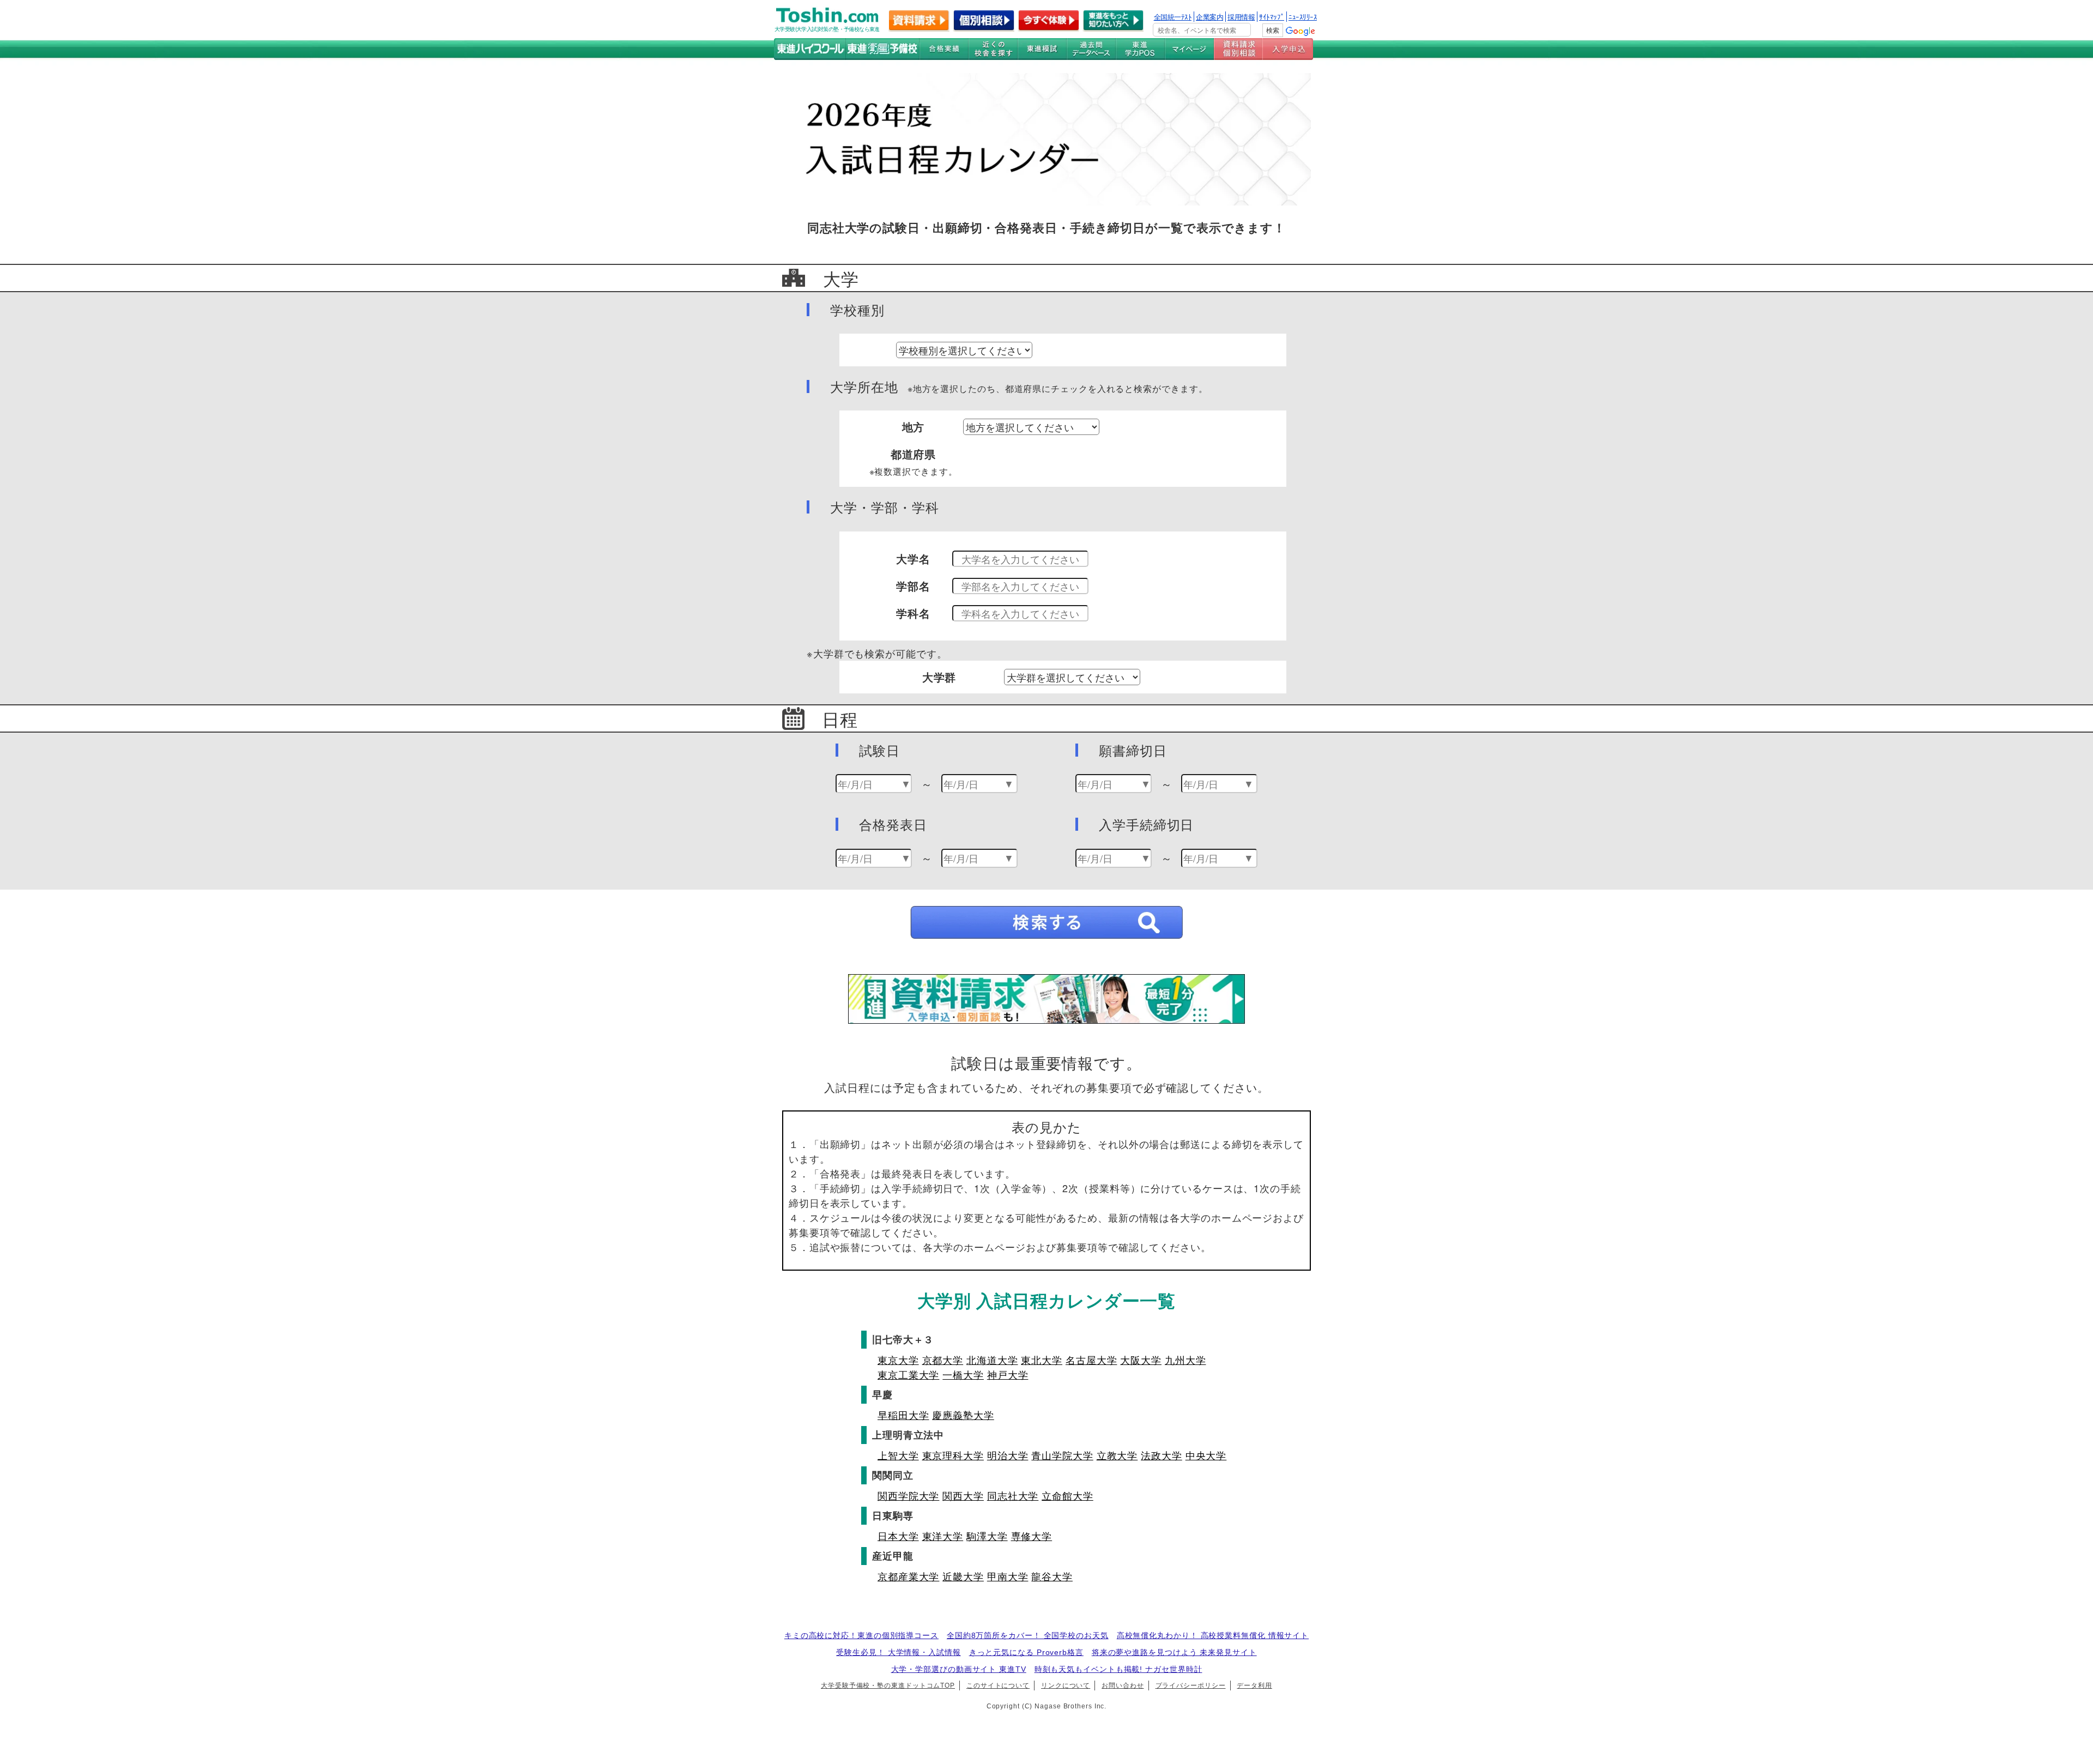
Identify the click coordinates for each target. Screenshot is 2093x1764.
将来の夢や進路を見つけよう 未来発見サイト (1174, 1652)
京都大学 (943, 1360)
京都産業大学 (908, 1576)
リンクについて (1066, 1686)
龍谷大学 (1052, 1576)
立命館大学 (1067, 1495)
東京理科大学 (953, 1455)
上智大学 (898, 1455)
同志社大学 (1013, 1495)
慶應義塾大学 (963, 1415)
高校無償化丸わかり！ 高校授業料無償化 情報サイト (1213, 1635)
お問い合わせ (1123, 1686)
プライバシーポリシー (1191, 1686)
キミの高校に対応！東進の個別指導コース (861, 1635)
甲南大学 (1008, 1576)
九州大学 (1185, 1360)
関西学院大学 (908, 1495)
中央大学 (1206, 1455)
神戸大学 (1008, 1374)
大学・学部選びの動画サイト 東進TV (959, 1669)
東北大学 (1042, 1360)
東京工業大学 (908, 1374)
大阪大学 (1141, 1360)
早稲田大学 (903, 1415)
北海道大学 (992, 1360)
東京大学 (898, 1360)
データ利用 (1254, 1686)
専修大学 (1032, 1536)
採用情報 (1241, 17)
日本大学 (898, 1536)
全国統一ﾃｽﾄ (1173, 17)
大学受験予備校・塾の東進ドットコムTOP (888, 1686)
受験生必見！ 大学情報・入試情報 (898, 1652)
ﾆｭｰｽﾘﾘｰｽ (1303, 17)
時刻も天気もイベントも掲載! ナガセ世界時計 (1118, 1669)
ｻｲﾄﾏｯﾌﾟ (1272, 17)
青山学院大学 (1062, 1455)
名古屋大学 (1091, 1360)
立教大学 (1117, 1455)
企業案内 (1209, 17)
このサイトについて (998, 1686)
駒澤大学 (987, 1536)
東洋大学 (943, 1536)
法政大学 (1162, 1455)
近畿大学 (963, 1576)
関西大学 (963, 1495)
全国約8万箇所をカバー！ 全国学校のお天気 (1028, 1635)
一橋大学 (963, 1374)
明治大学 (1008, 1455)
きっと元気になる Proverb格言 (1026, 1652)
